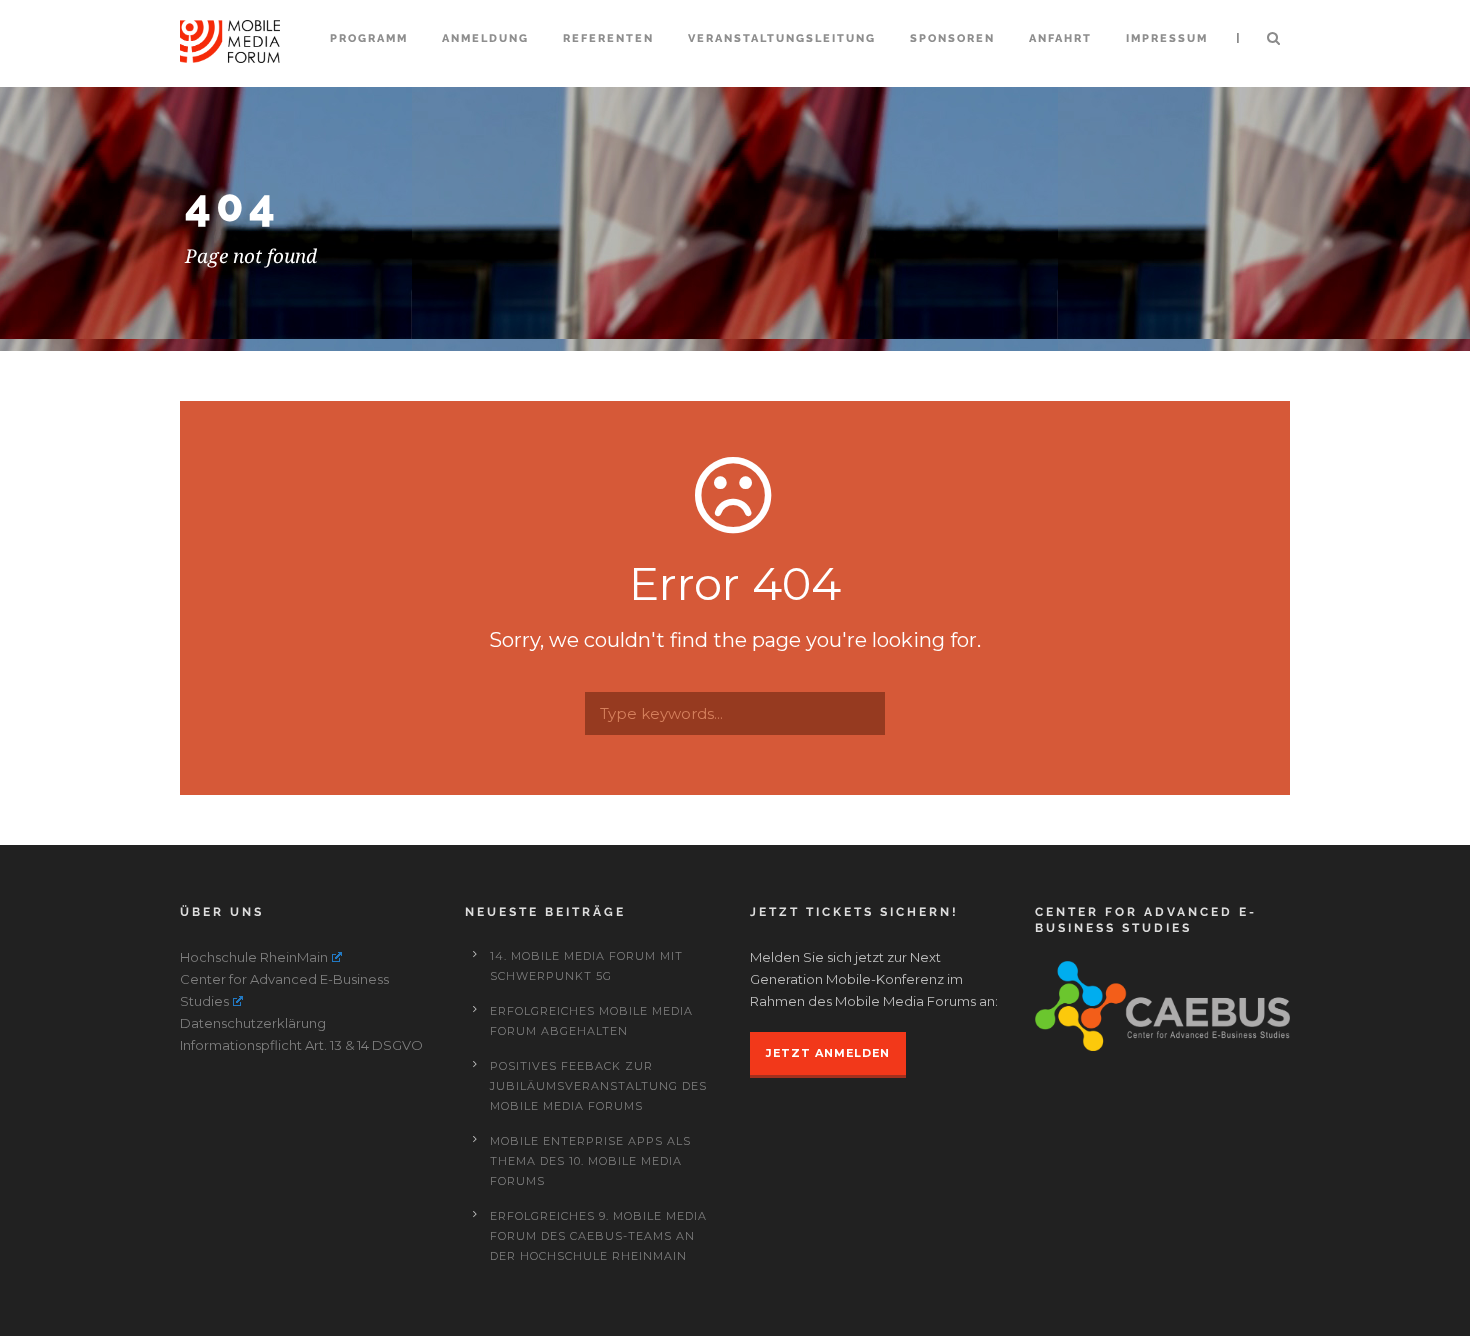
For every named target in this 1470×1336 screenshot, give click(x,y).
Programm (369, 38)
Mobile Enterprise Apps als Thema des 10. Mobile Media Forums (590, 1161)
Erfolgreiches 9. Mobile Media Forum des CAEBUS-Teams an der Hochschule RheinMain (598, 1236)
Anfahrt (1060, 38)
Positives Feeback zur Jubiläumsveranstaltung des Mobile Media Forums (598, 1086)
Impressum (1167, 38)
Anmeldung (485, 38)
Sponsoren (952, 38)
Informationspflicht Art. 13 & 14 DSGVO (301, 1045)
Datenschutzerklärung (253, 1023)
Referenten (608, 38)
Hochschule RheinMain (254, 957)
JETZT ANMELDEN (828, 1053)
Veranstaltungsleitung (782, 38)
